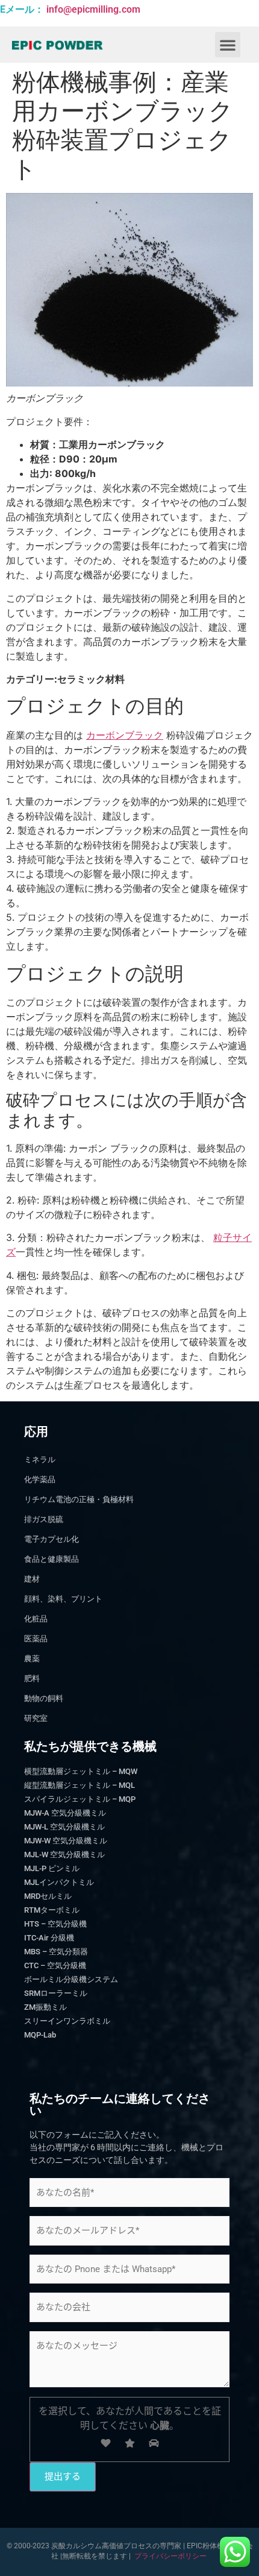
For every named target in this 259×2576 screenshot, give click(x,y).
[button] (228, 45)
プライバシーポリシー (170, 2556)
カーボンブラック (125, 735)
